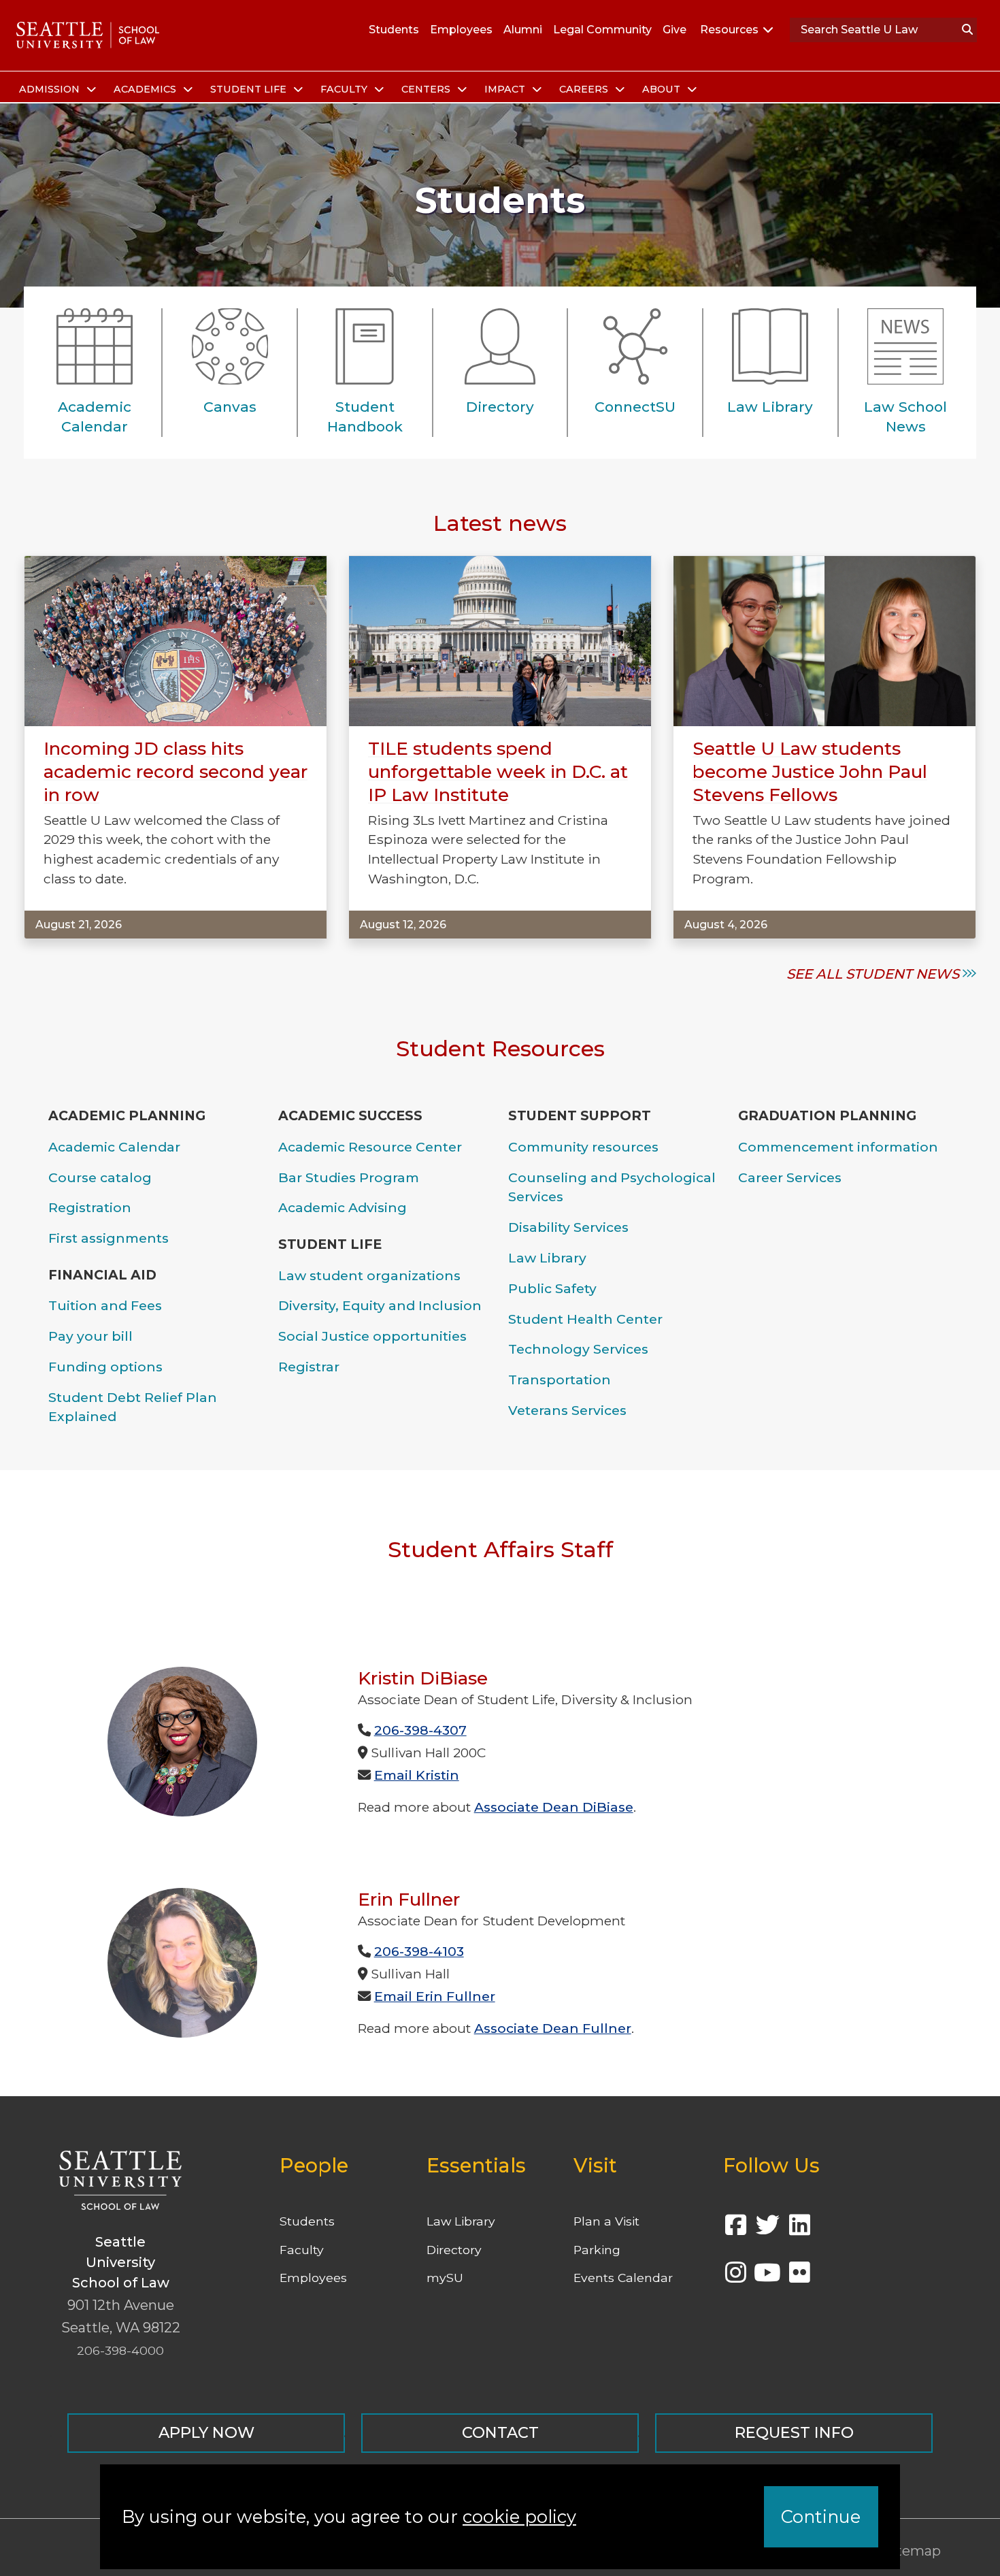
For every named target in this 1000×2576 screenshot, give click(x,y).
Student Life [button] (250, 89)
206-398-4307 (420, 1730)
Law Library (547, 1258)
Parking (597, 2250)
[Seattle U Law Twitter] (767, 2229)
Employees (461, 30)
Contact (500, 2432)
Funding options (105, 1367)
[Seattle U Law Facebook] (735, 2229)
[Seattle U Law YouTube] (767, 2277)
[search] (967, 30)
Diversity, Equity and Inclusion (380, 1305)
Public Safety (552, 1288)
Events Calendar (623, 2278)
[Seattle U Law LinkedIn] (799, 2229)
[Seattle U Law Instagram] (735, 2277)
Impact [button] (506, 89)
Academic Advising (343, 1207)
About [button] (663, 89)
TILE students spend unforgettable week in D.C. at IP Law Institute (498, 772)
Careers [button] (585, 89)
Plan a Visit (606, 2221)
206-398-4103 (419, 1951)
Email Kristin (417, 1775)
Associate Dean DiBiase (554, 1807)
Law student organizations (369, 1275)
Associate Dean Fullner (553, 2028)
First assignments (109, 1238)
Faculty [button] (345, 89)
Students (394, 30)
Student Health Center (585, 1319)
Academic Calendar (114, 1147)
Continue (821, 2516)
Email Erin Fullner (435, 1996)
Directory (454, 2250)
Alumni (523, 30)
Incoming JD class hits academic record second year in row (176, 772)
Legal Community (602, 30)
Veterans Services (567, 1410)
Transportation (560, 1380)
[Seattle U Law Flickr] (799, 2277)
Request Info (794, 2432)
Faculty (302, 2250)
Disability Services (568, 1227)
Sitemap (912, 2551)
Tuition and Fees (105, 1305)
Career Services (790, 1177)
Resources (729, 30)
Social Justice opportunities (372, 1336)
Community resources (583, 1147)
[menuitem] (55, 90)
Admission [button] (51, 89)
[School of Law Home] (88, 35)
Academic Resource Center (370, 1147)
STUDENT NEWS (902, 974)
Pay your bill (90, 1336)
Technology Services (578, 1349)
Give (674, 30)
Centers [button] (427, 89)
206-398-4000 (120, 2350)
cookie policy (519, 2516)
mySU (445, 2278)
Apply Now (206, 2432)
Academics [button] (146, 89)
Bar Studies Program (349, 1177)
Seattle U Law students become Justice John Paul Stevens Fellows (810, 772)
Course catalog (100, 1177)
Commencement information (838, 1147)
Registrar (309, 1367)
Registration (90, 1207)
